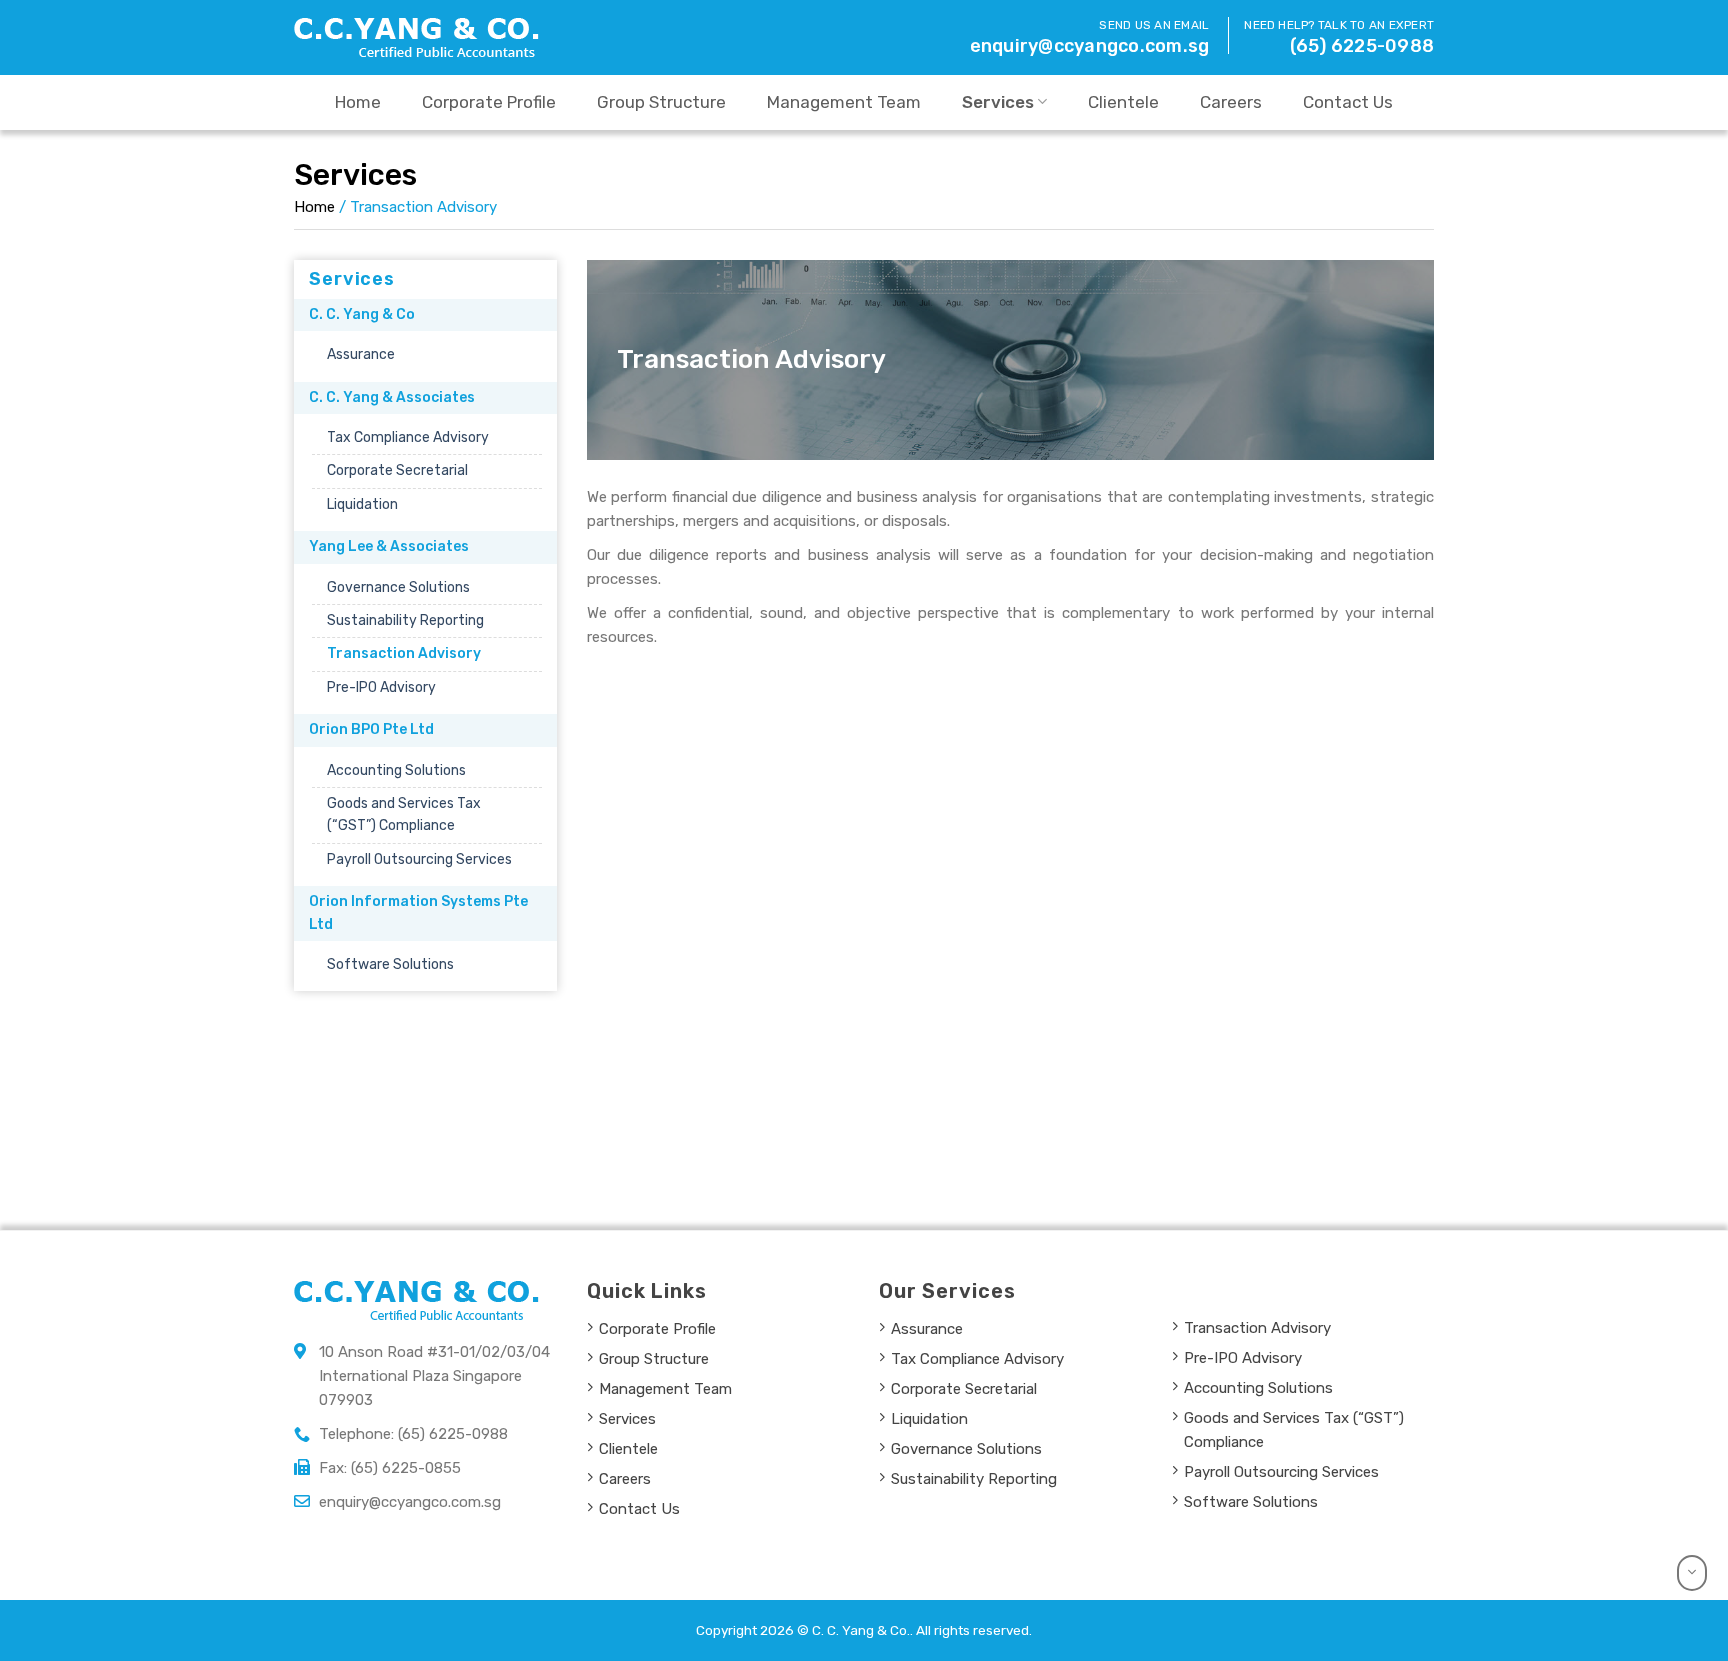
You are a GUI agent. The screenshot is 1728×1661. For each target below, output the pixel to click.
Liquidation (362, 504)
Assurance (361, 354)
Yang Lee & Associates (389, 546)
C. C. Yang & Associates (392, 397)
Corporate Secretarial (397, 470)
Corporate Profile (489, 102)
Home (358, 102)
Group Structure (661, 102)
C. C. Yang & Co (362, 314)
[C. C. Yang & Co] (419, 37)
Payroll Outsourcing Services (419, 859)
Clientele (1123, 102)
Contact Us (1348, 102)
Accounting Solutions (396, 770)
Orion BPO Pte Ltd (371, 729)
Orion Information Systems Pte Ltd (418, 912)
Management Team (844, 102)
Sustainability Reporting (405, 620)
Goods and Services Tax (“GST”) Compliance (404, 814)
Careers (1231, 102)
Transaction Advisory (404, 653)
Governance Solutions (398, 587)
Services (998, 101)
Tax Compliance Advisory (408, 437)
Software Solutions (390, 964)
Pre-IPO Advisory (381, 687)
